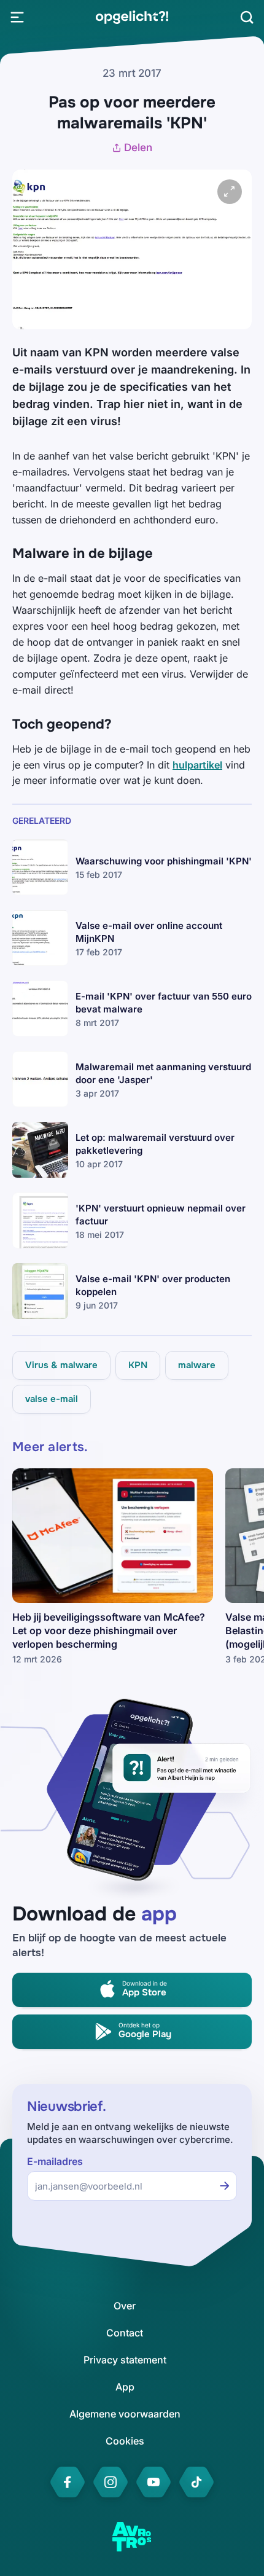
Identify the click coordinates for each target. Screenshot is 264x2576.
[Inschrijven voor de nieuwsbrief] (225, 2186)
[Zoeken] (247, 17)
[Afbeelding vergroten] (230, 192)
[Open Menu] (17, 17)
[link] (132, 17)
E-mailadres (55, 2162)
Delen (138, 147)
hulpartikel (197, 765)
